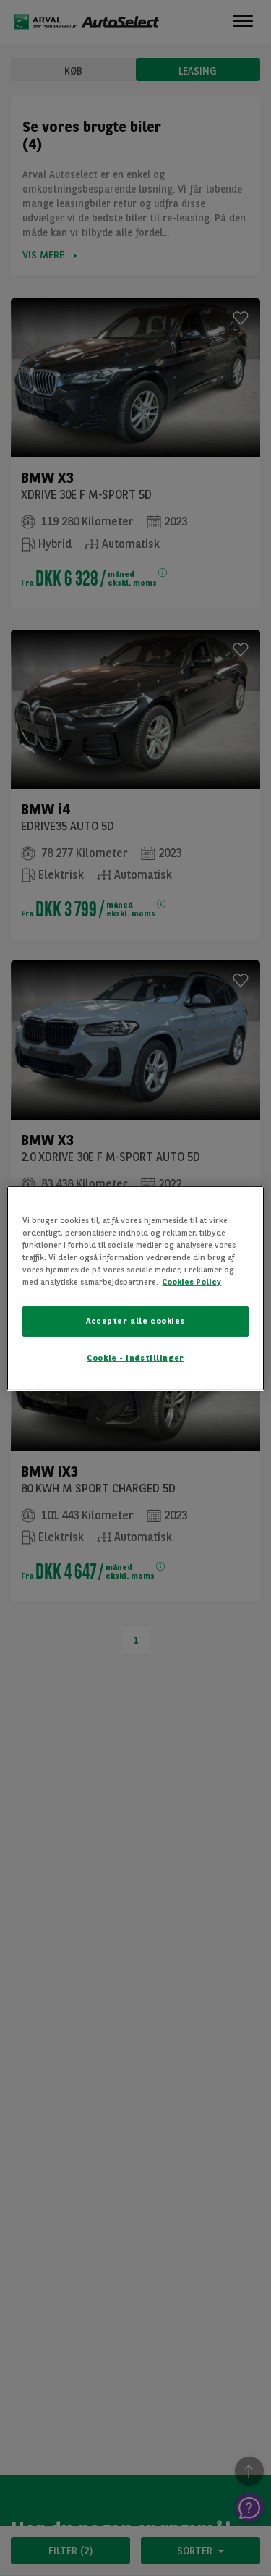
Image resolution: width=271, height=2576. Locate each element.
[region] (135, 1288)
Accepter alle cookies (135, 1321)
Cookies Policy (192, 1282)
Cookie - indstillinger (135, 1358)
